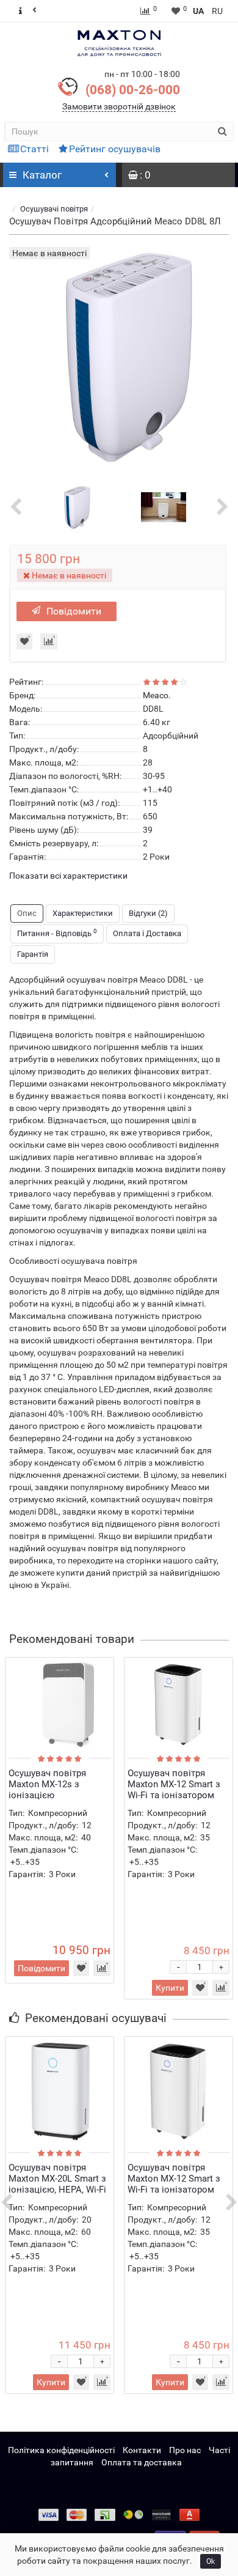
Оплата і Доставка (147, 933)
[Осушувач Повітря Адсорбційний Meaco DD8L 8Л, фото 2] (75, 506)
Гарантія (33, 954)
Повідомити (74, 611)
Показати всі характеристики (68, 876)
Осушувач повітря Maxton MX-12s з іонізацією (47, 1784)
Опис (27, 913)
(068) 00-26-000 (133, 90)
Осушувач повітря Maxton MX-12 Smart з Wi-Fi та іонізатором (174, 1784)
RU (217, 11)
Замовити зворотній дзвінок (119, 106)
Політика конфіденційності (61, 2450)
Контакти (142, 2450)
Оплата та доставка (142, 2462)
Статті (34, 149)
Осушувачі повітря (54, 209)
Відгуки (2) (148, 913)
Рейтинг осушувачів (115, 149)
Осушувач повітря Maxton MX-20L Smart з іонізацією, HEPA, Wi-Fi (57, 2179)
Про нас (185, 2450)
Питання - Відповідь (57, 933)
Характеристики (83, 913)
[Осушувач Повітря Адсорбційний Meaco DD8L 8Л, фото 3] (164, 506)
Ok (211, 2561)
